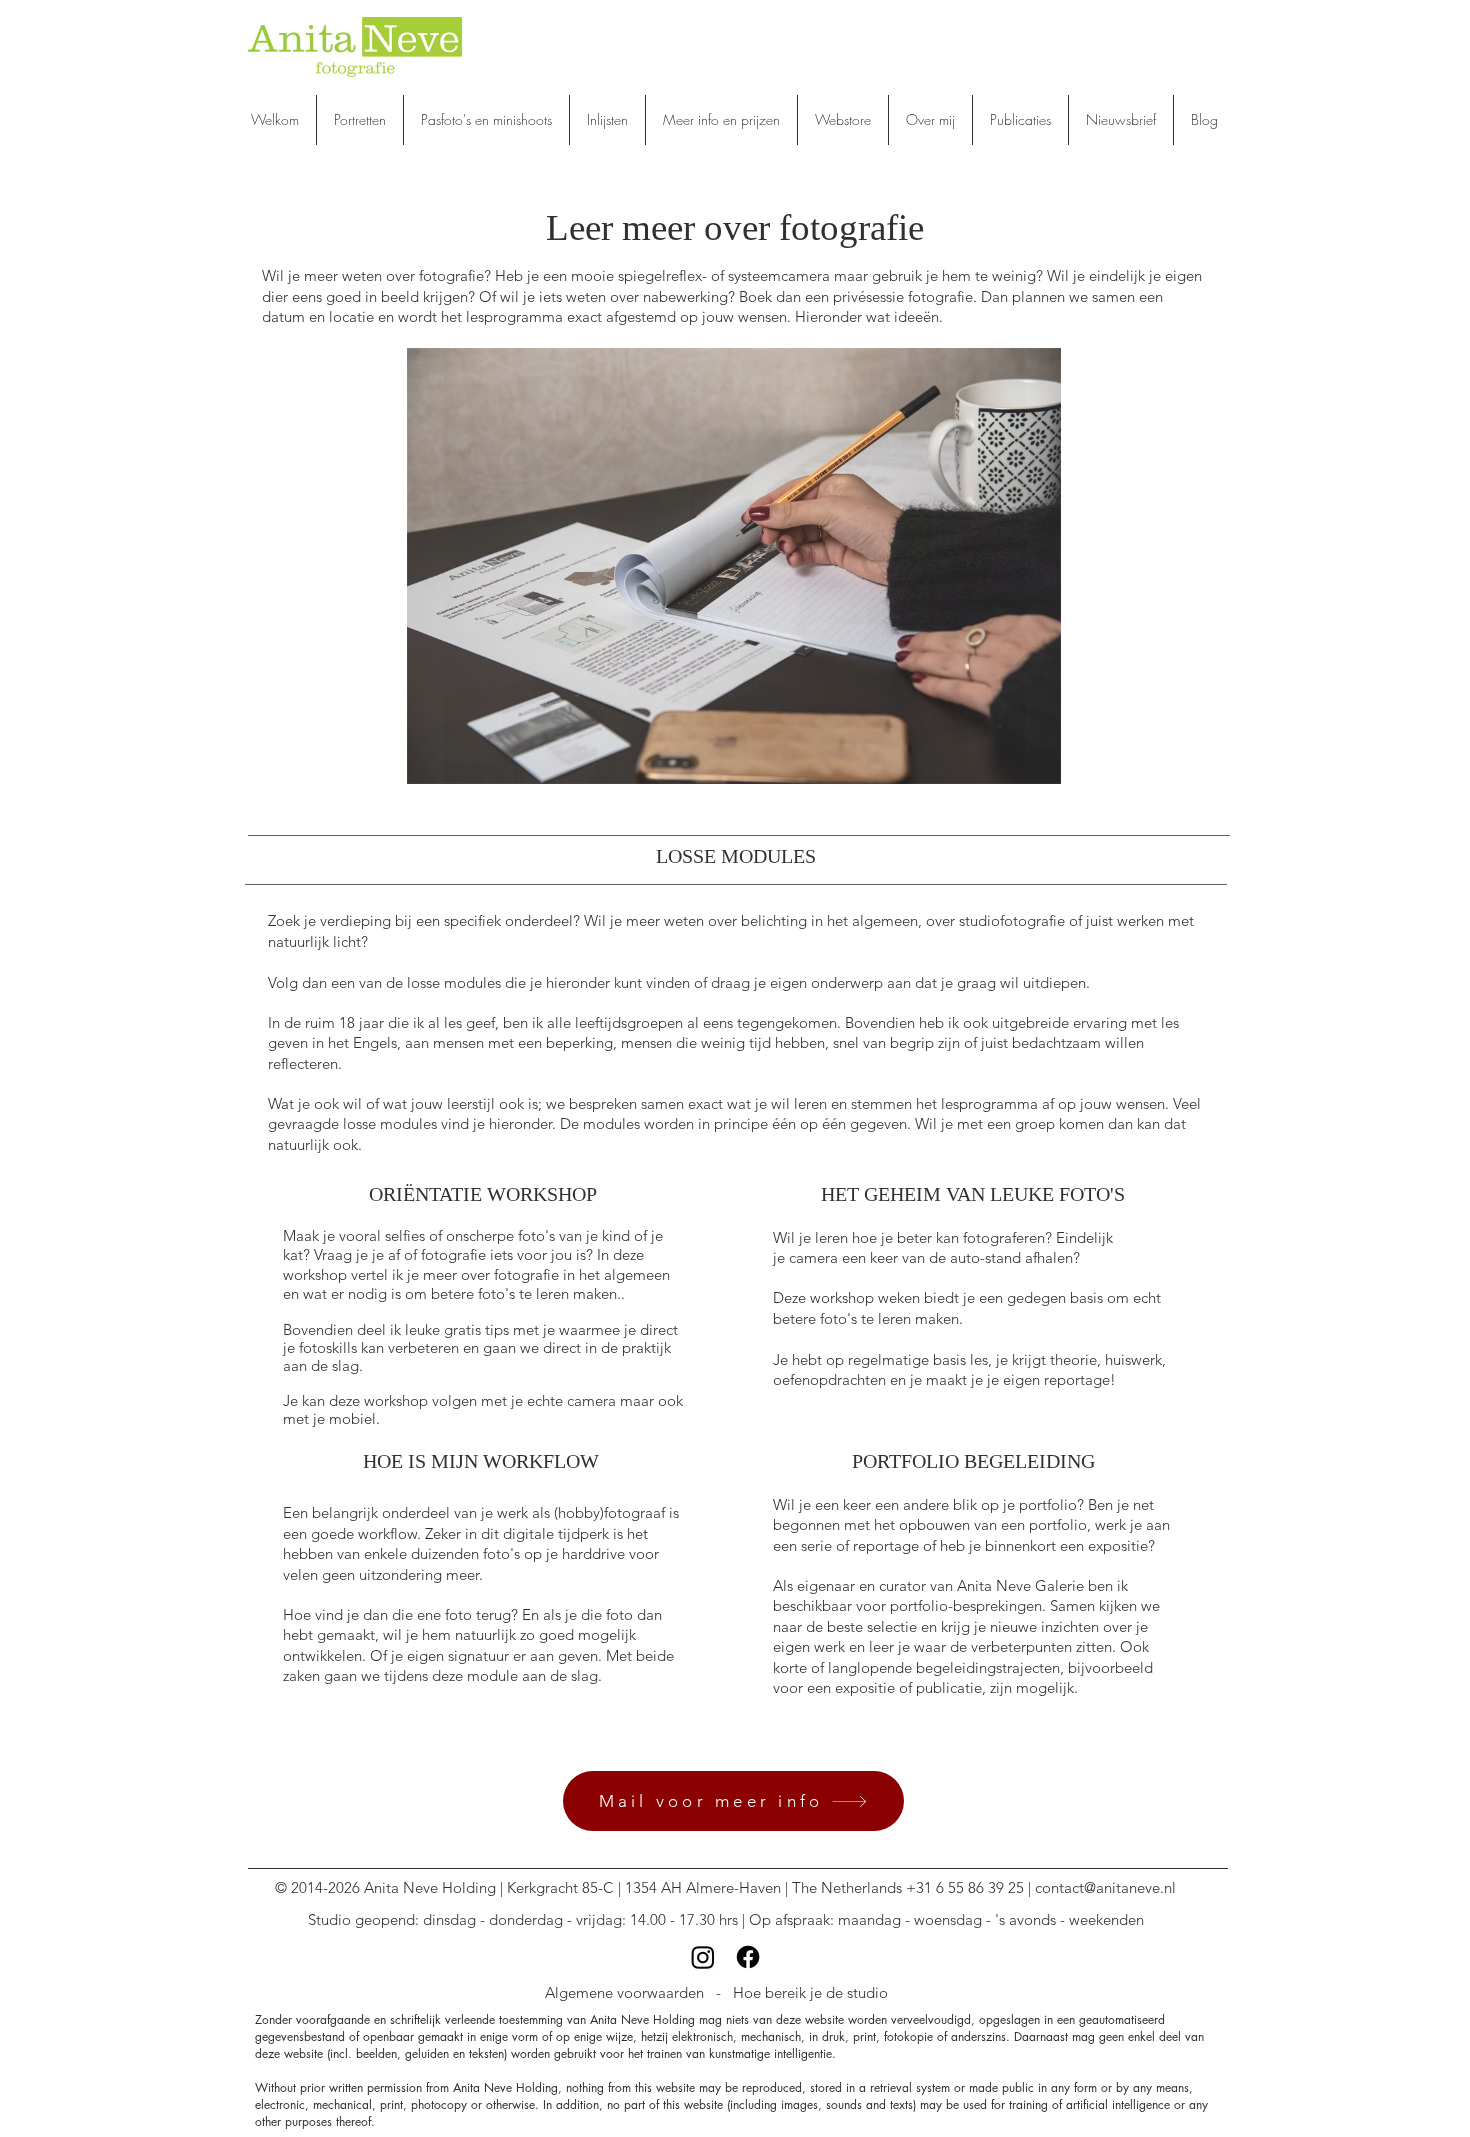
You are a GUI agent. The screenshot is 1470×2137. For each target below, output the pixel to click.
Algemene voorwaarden (624, 1992)
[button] (486, 120)
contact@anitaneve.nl (1105, 1887)
